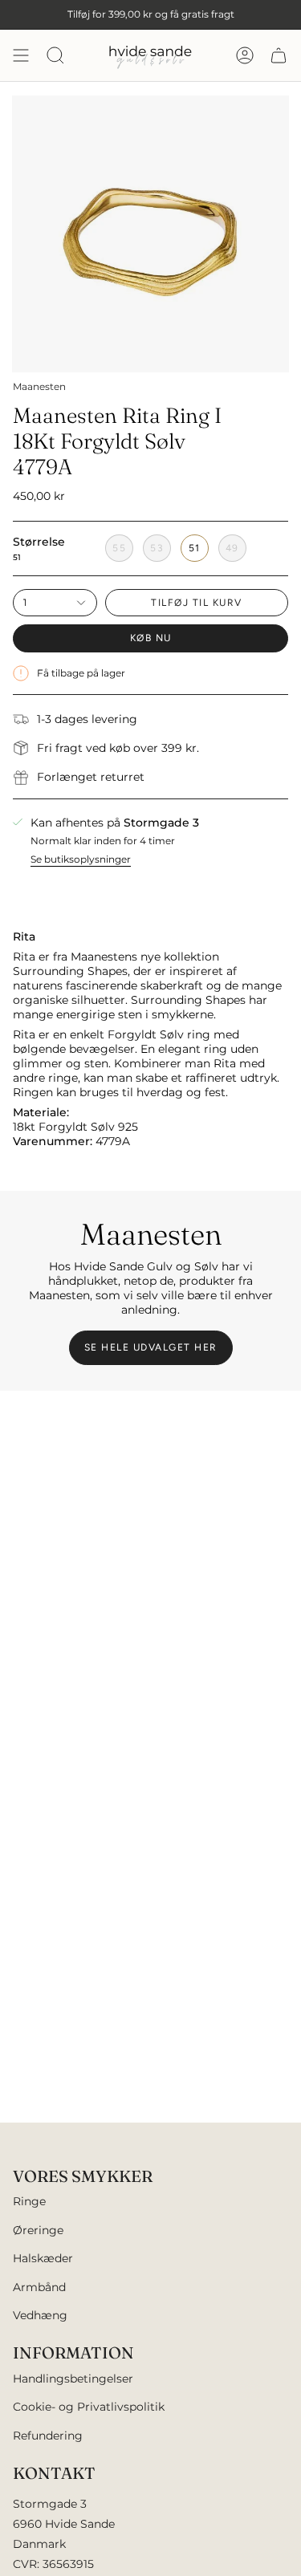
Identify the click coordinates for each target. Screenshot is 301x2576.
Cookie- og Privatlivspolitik (89, 2407)
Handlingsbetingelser (73, 2379)
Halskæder (43, 2258)
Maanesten (39, 386)
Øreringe (38, 2230)
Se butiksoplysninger (81, 859)
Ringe (29, 2201)
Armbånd (39, 2287)
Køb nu (151, 638)
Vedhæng (40, 2315)
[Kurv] (279, 55)
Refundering (48, 2436)
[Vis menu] (21, 55)
